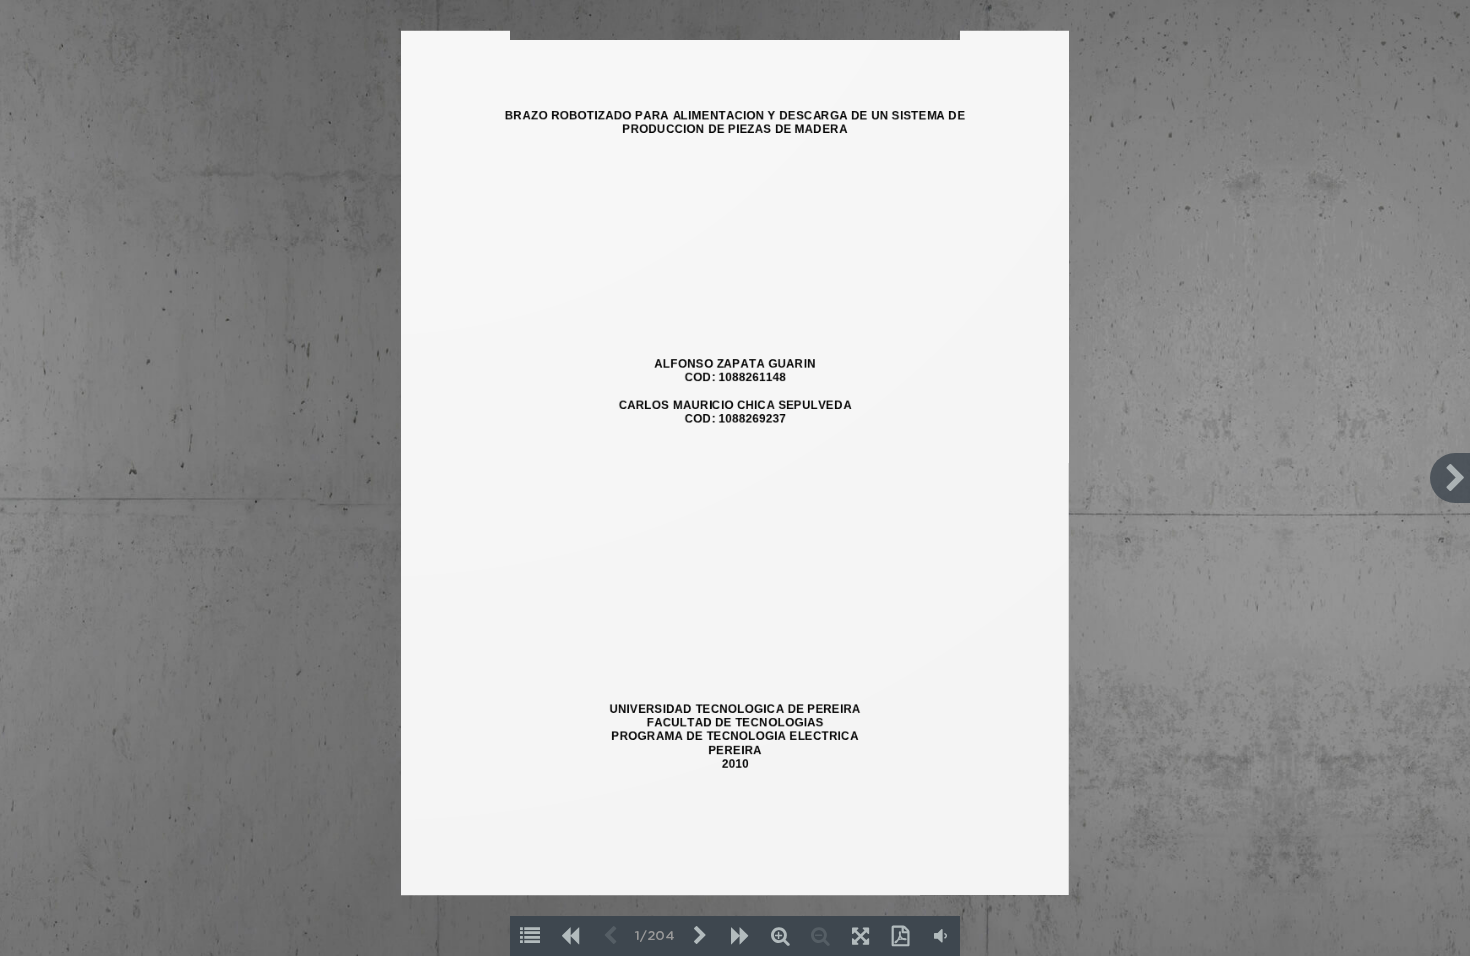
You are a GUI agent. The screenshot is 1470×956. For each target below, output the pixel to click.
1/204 (655, 936)
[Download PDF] (900, 936)
